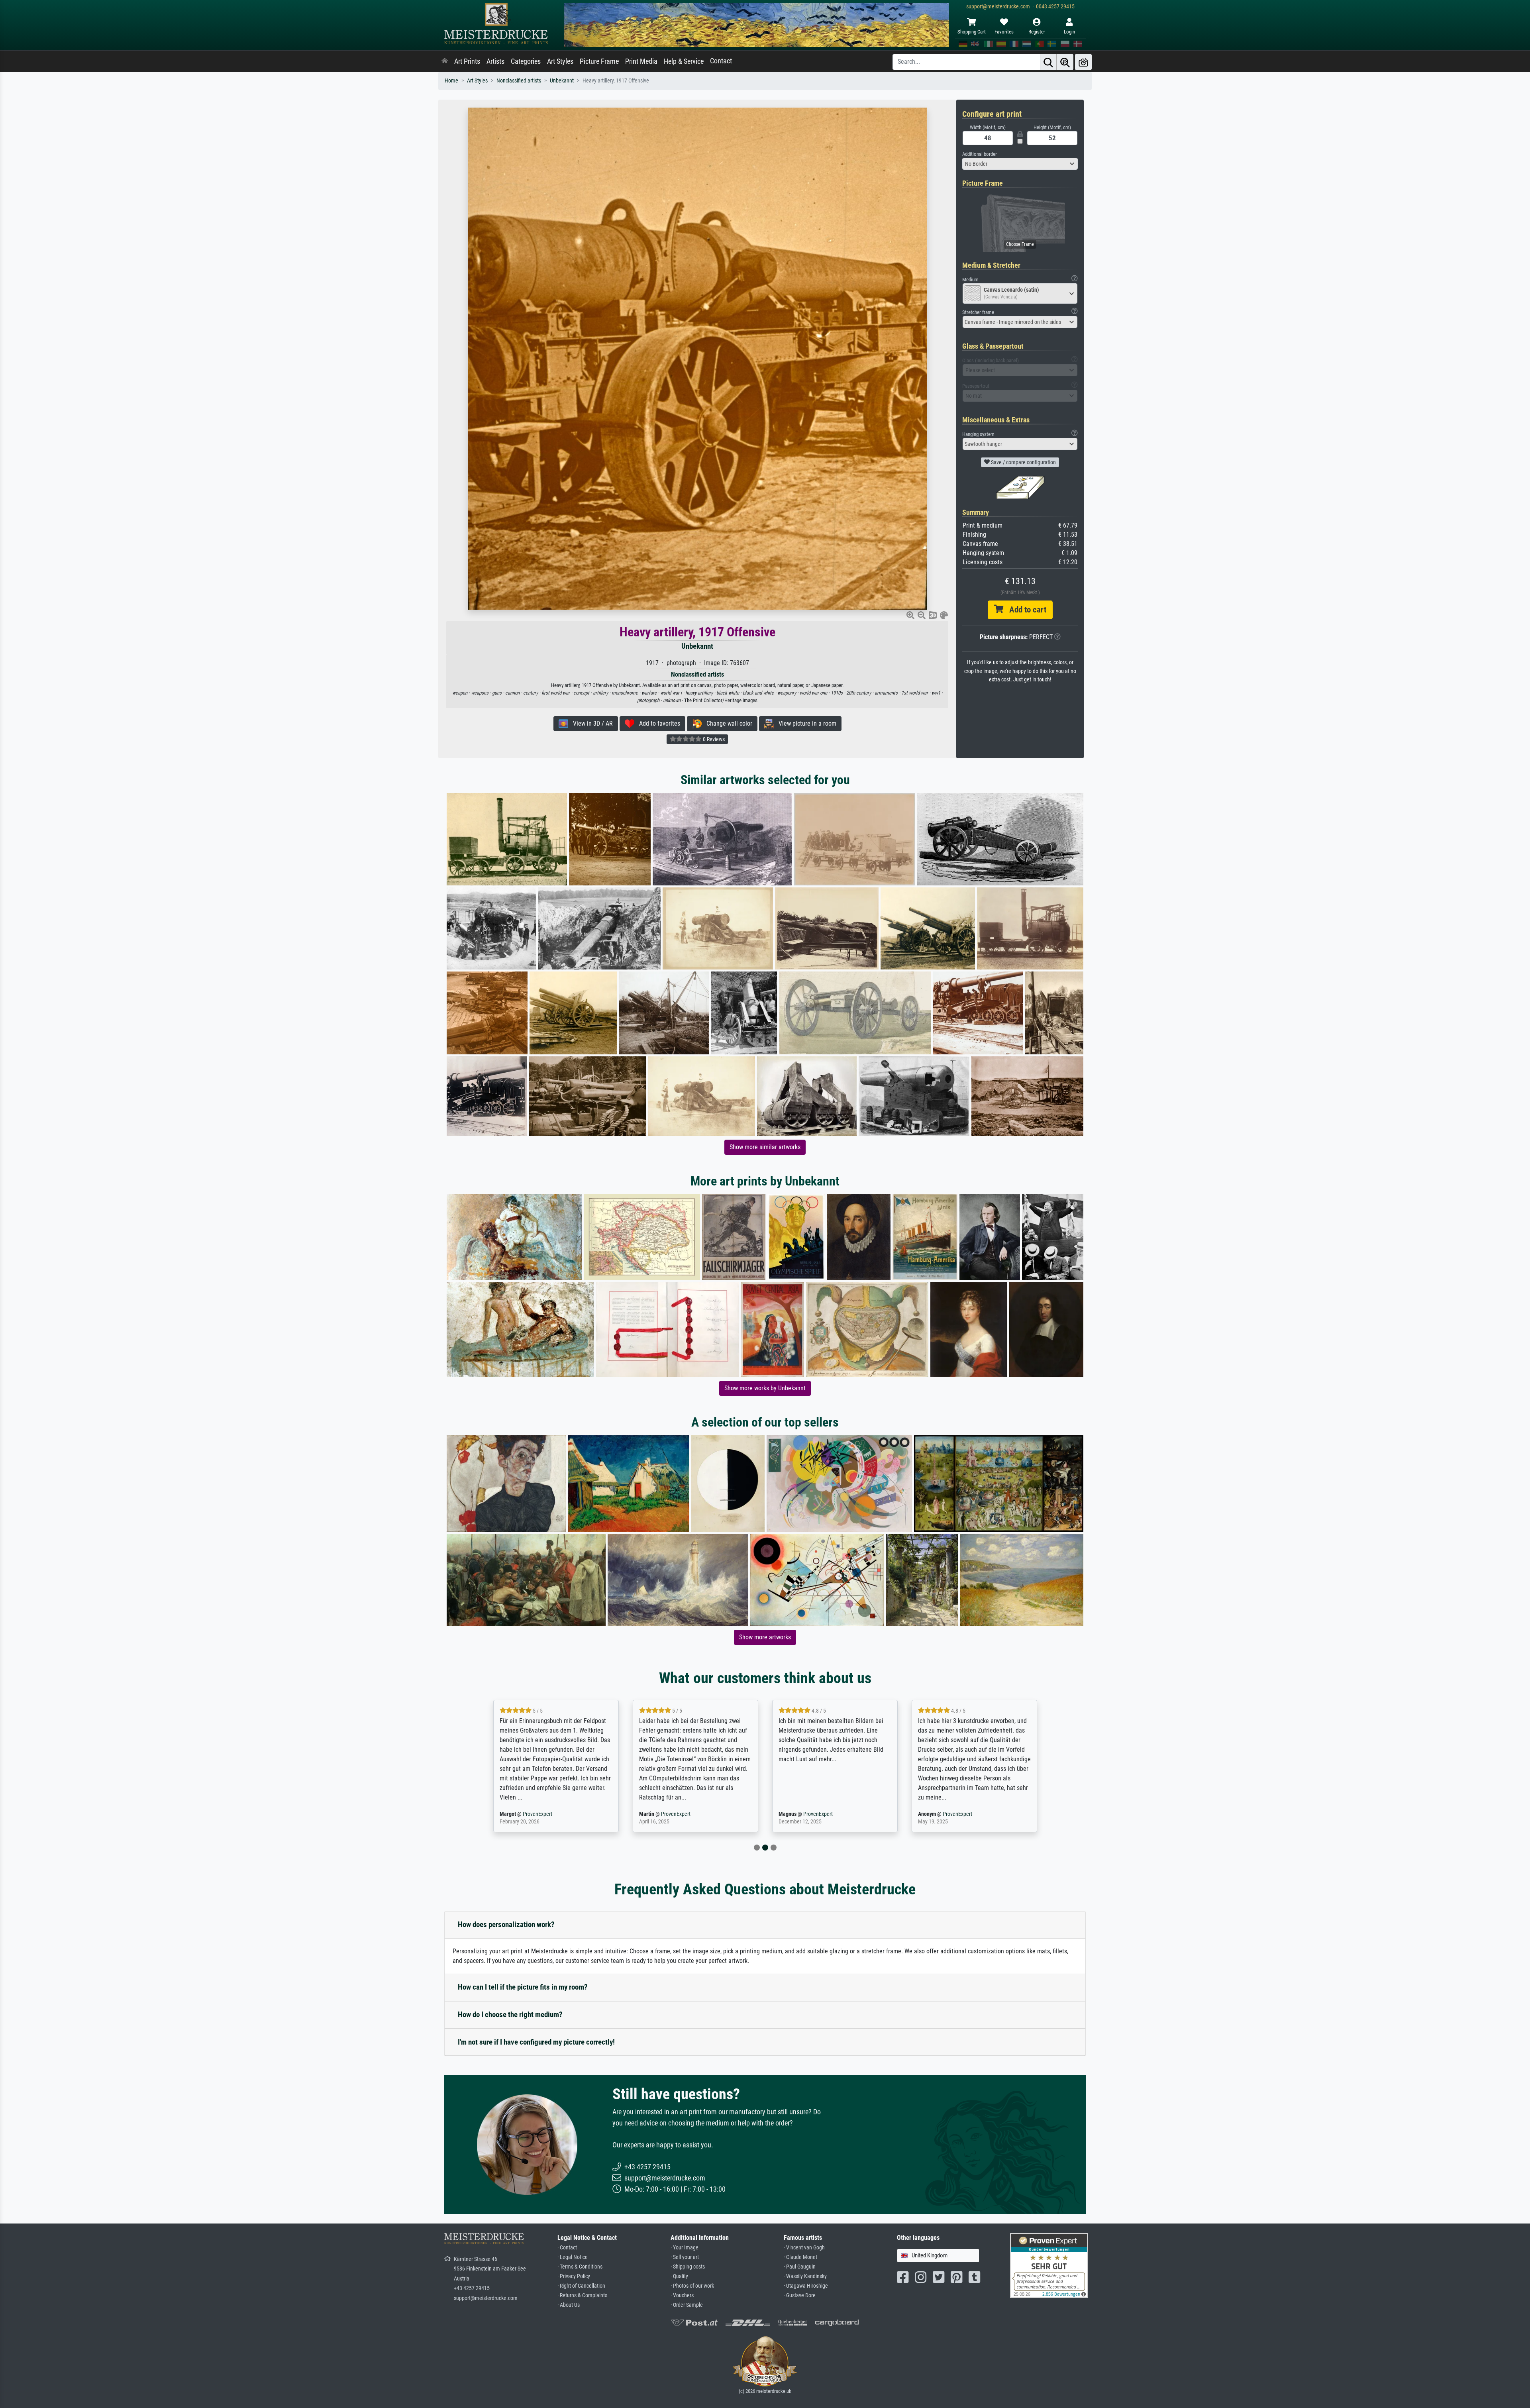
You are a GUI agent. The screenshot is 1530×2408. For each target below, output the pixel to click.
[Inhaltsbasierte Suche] (1065, 62)
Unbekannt (562, 81)
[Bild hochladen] (1083, 62)
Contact (721, 61)
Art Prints (467, 61)
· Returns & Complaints (582, 2295)
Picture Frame (599, 61)
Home (451, 81)
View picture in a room (805, 723)
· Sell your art (685, 2257)
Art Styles (560, 61)
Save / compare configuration (1023, 462)
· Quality (679, 2276)
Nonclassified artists (519, 81)
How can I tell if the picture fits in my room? (523, 1987)
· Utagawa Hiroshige (806, 2286)
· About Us (569, 2305)
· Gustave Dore (800, 2295)
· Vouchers (682, 2295)
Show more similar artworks (765, 1147)
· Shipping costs (688, 2267)
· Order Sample (687, 2305)
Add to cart (1025, 610)
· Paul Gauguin (800, 2267)
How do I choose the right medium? (510, 2015)
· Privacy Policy (574, 2276)
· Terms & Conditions (580, 2267)
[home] (445, 61)
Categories (526, 61)
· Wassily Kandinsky (805, 2276)
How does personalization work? (506, 1924)
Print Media (641, 61)
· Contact (567, 2248)
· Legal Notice (573, 2257)
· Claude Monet (800, 2257)
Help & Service (684, 61)
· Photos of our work (692, 2286)
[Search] (1048, 62)
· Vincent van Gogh (804, 2248)
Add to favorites (657, 723)
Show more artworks (765, 1637)
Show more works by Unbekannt (765, 1388)
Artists (495, 61)
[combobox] (1020, 164)
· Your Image (685, 2248)
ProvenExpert (539, 1814)
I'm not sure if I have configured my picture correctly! (536, 2042)
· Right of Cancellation (581, 2286)
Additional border (980, 154)
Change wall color (727, 723)
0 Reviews (713, 739)
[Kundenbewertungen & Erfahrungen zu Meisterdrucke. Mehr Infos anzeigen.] (1049, 2265)
